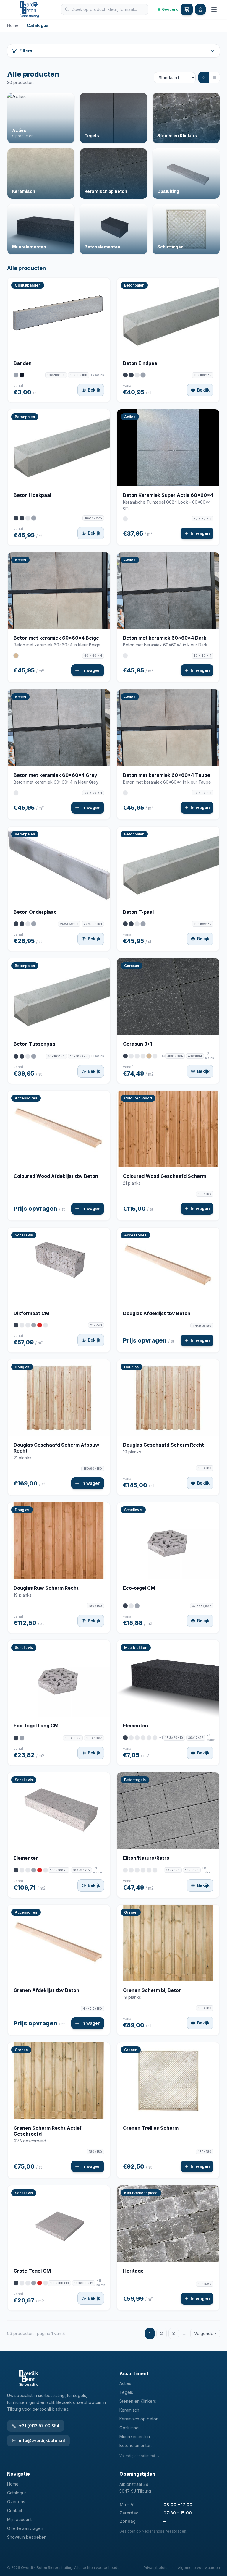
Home (13, 25)
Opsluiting (129, 2428)
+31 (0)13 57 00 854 (39, 2426)
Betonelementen (136, 2445)
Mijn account (19, 2519)
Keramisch (129, 2410)
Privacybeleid (156, 2568)
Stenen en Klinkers (138, 2401)
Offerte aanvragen (25, 2528)
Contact (15, 2510)
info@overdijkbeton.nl (42, 2440)
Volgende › (205, 2333)
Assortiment (134, 2373)
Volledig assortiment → (140, 2456)
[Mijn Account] (200, 9)
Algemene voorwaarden (199, 2568)
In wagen (200, 533)
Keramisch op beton (139, 2419)
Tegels (126, 2392)
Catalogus (17, 2493)
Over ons (16, 2502)
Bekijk (94, 390)
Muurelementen (135, 2437)
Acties (125, 2383)
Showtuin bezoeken (27, 2537)
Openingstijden (137, 2474)
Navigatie (18, 2474)
